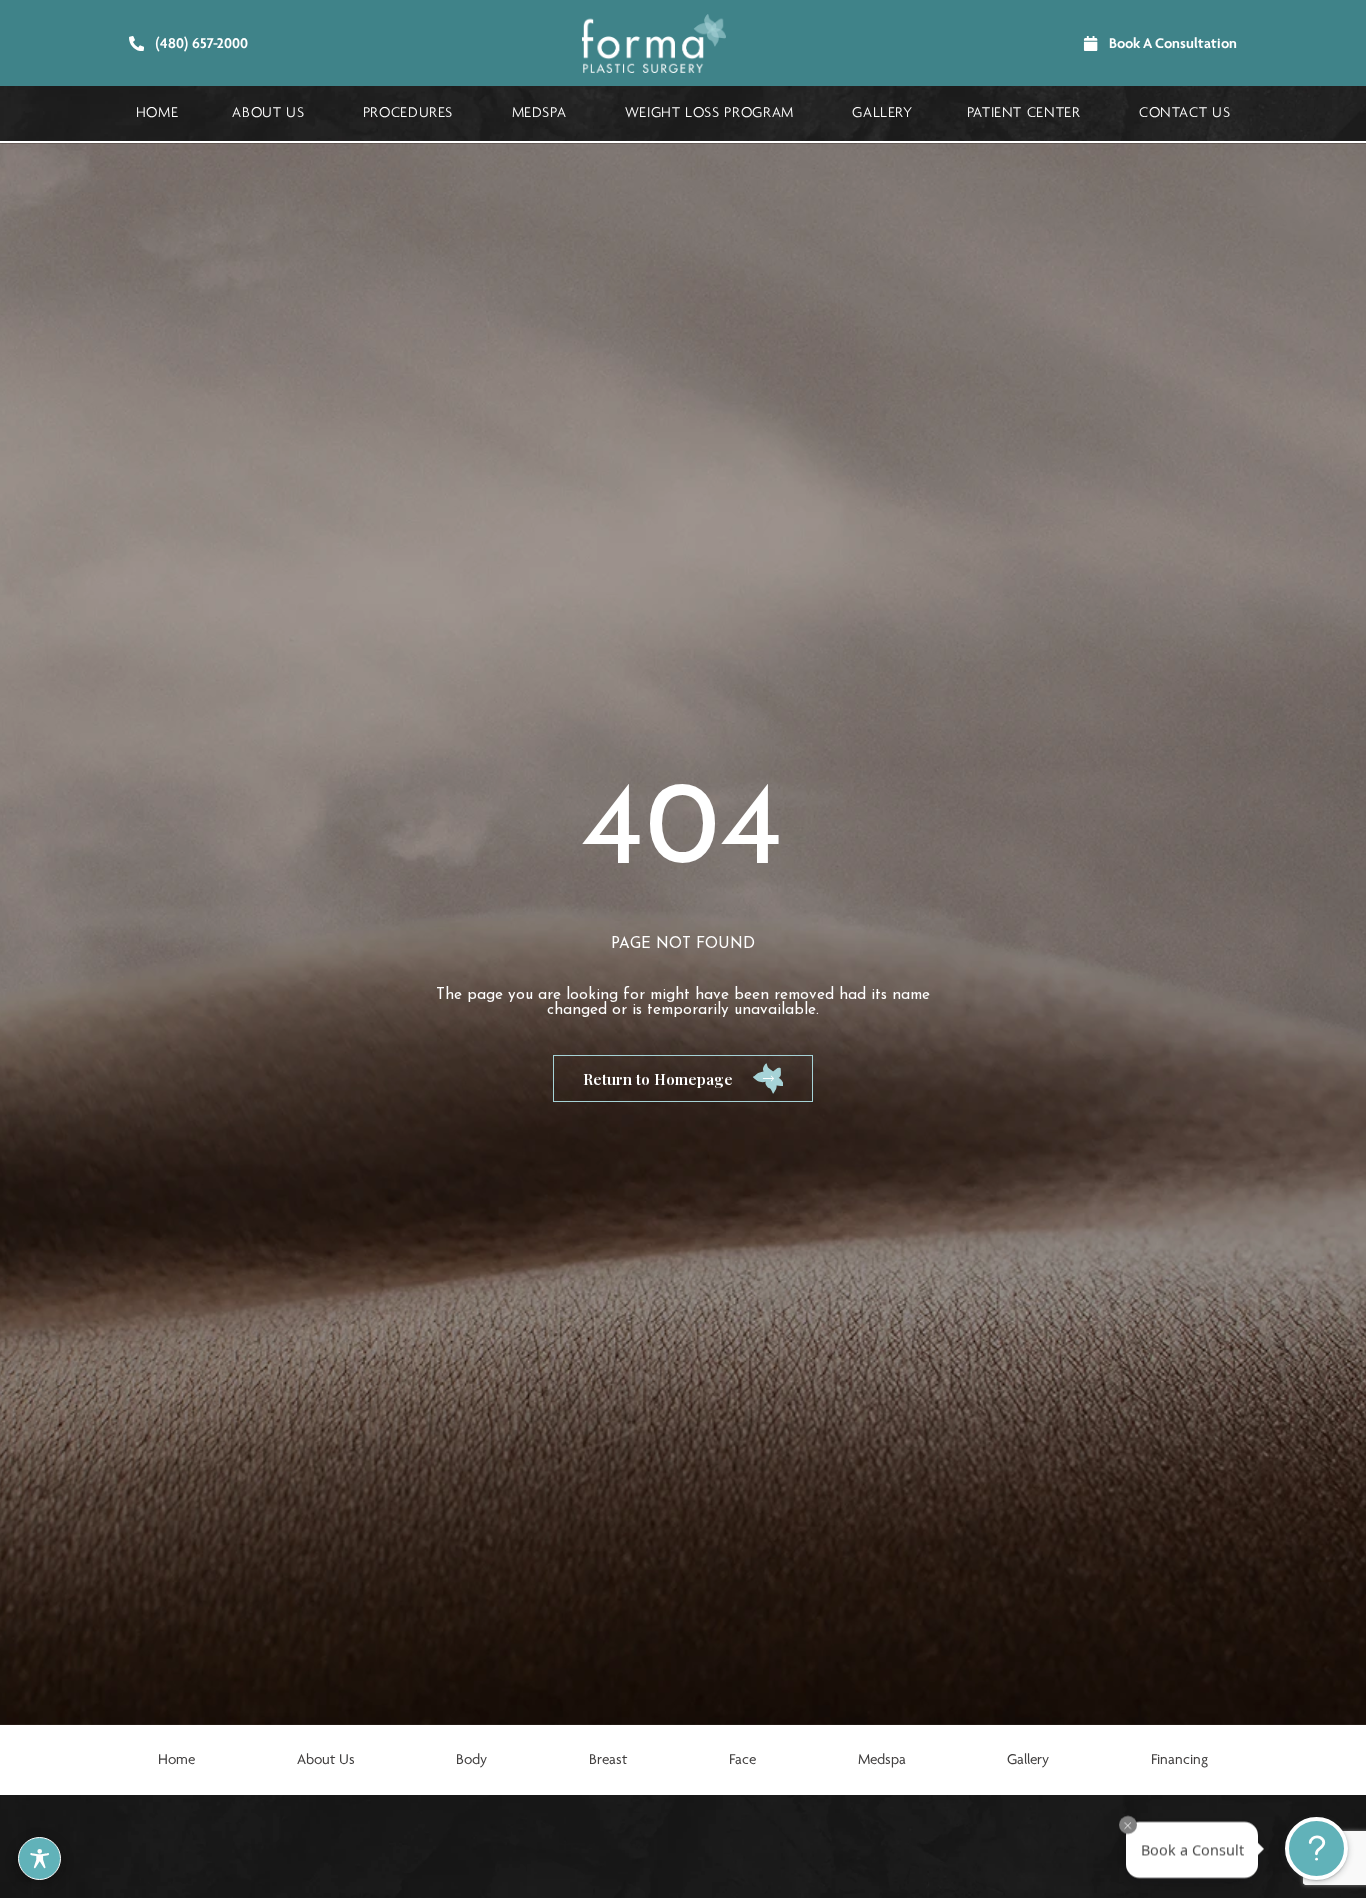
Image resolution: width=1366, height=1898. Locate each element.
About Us (326, 1759)
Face (742, 1759)
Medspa (882, 1759)
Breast (608, 1759)
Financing (1179, 1759)
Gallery (1028, 1759)
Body (471, 1759)
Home (176, 1759)
